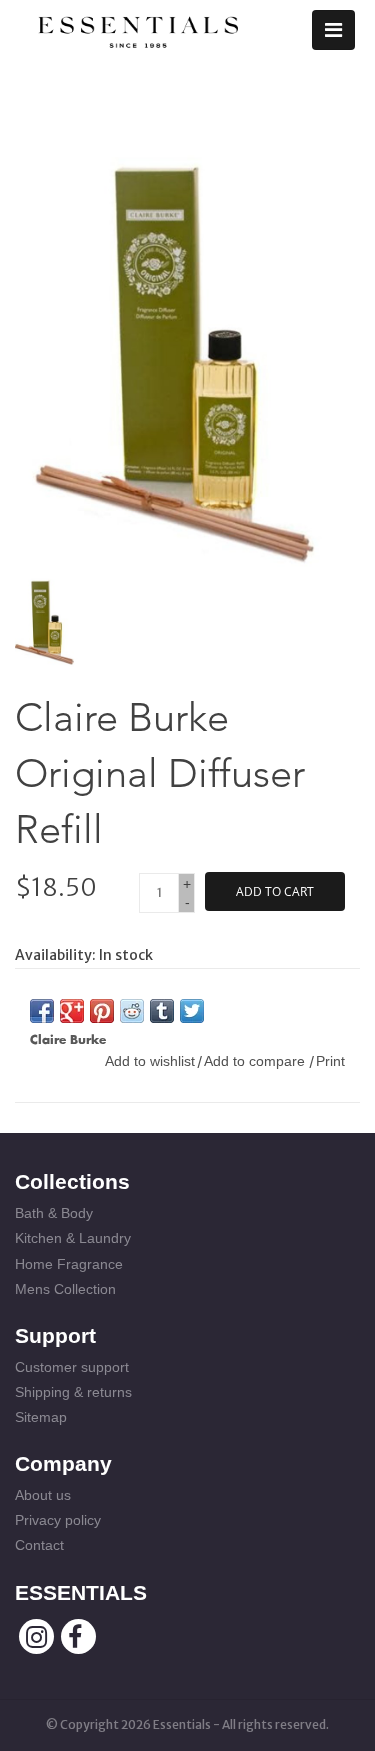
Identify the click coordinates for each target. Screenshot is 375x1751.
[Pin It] (102, 1011)
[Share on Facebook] (42, 1011)
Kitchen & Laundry (73, 1238)
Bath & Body (54, 1213)
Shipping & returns (73, 1392)
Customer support (72, 1367)
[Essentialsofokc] (138, 28)
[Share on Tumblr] (162, 1011)
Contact (39, 1545)
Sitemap (41, 1417)
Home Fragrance (69, 1264)
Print (330, 1061)
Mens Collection (65, 1289)
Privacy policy (58, 1520)
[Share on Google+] (72, 1011)
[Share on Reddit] (132, 1011)
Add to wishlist (150, 1061)
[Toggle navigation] (333, 30)
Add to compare (256, 1061)
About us (43, 1495)
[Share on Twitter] (192, 1011)
